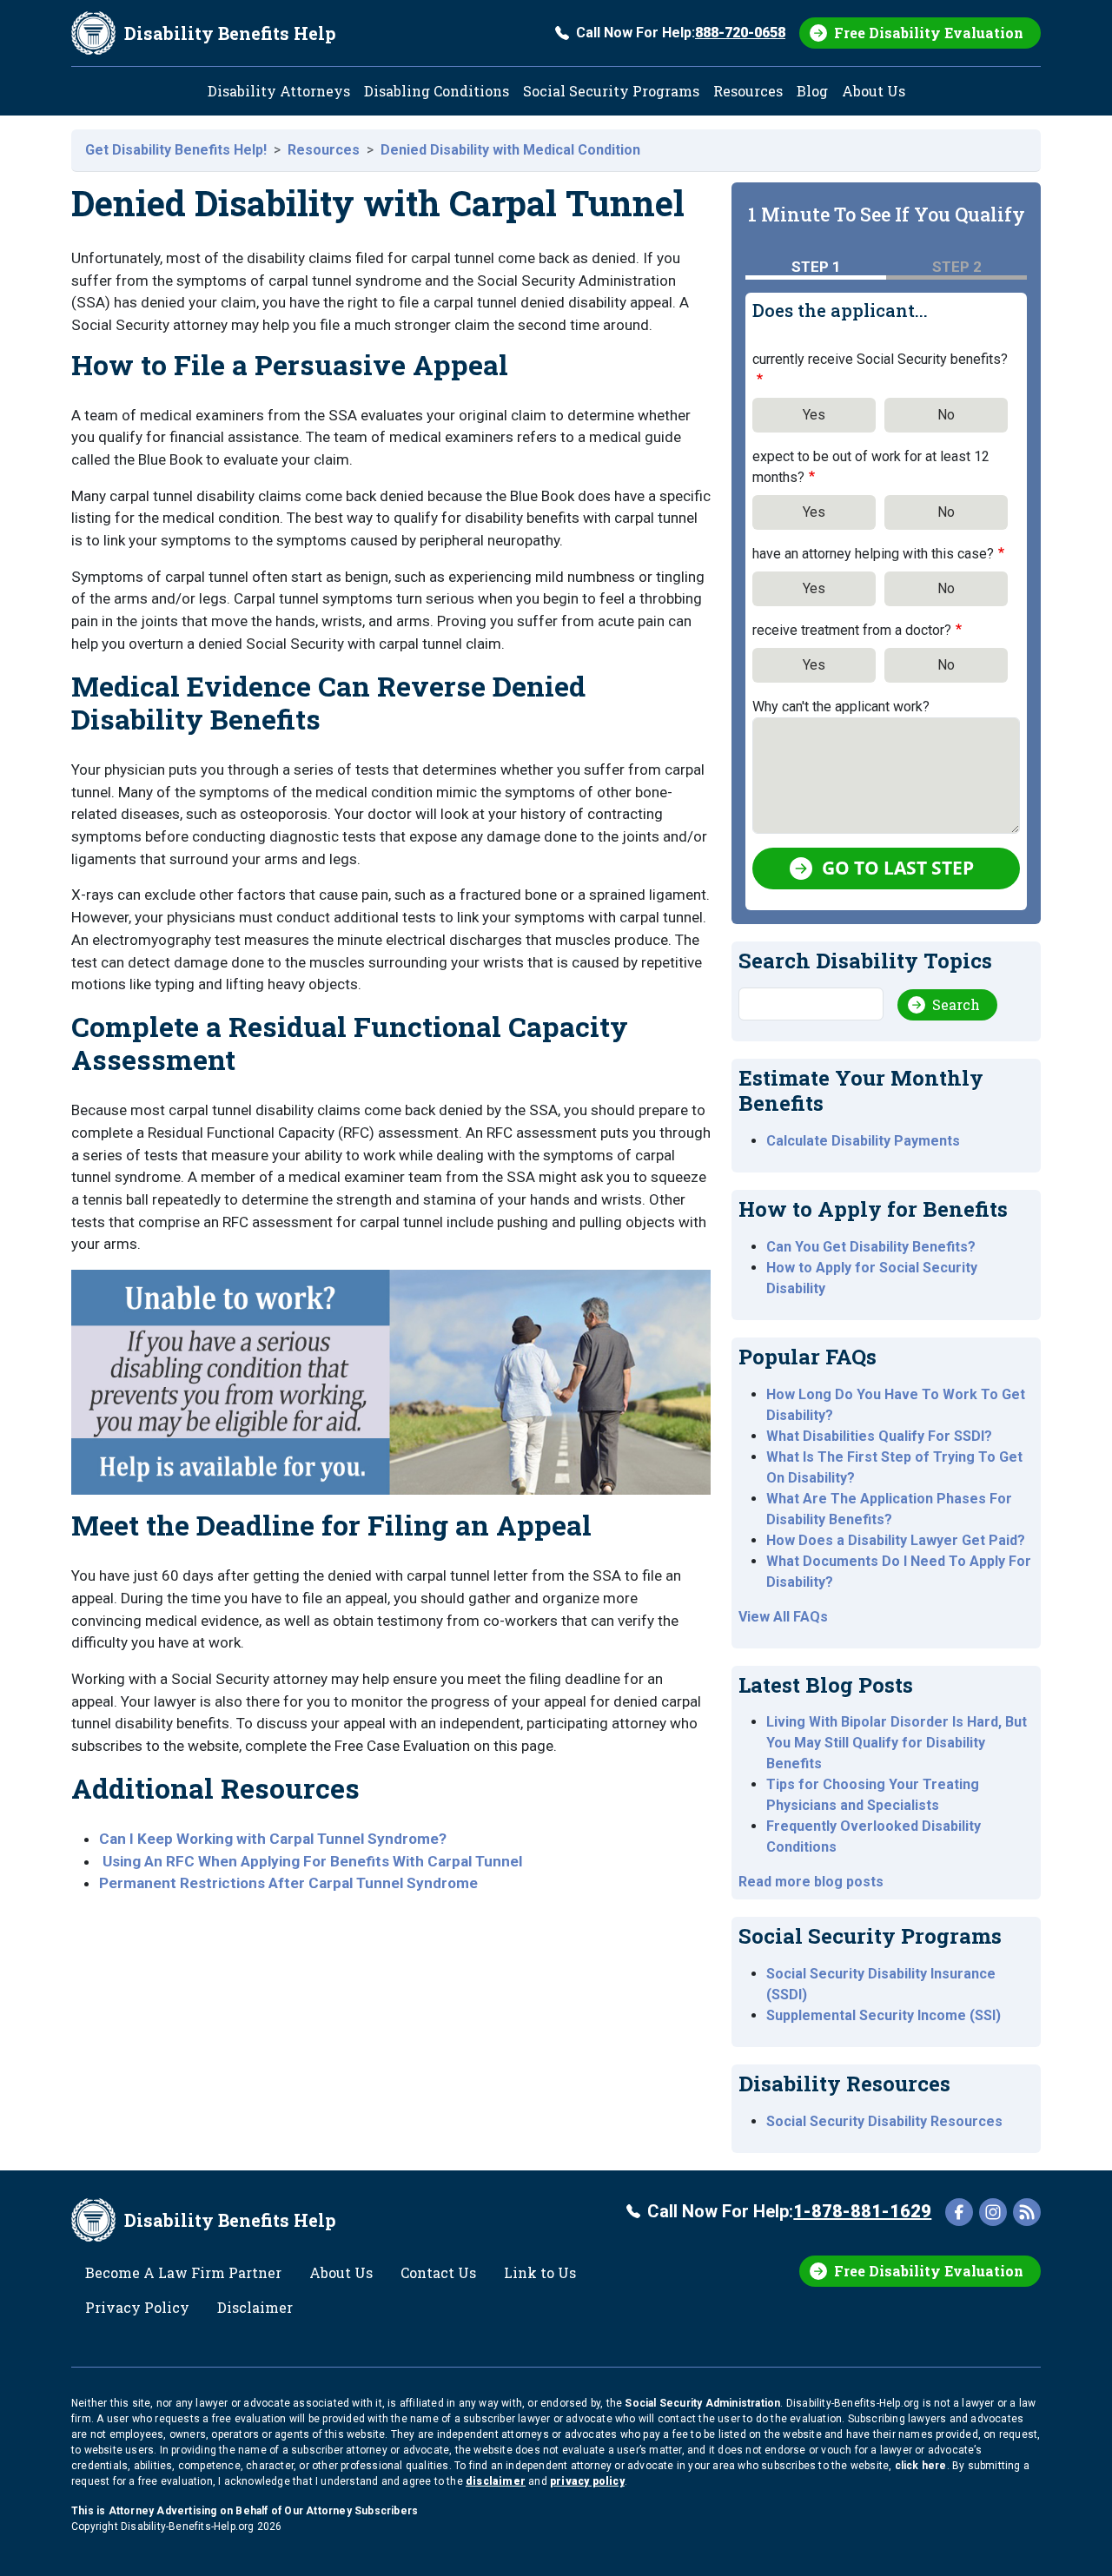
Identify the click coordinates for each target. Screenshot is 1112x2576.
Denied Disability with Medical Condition (510, 150)
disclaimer (496, 2481)
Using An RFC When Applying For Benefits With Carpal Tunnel (312, 1861)
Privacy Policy (137, 2307)
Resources (748, 91)
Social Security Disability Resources (884, 2121)
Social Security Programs (611, 91)
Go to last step (898, 868)
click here (921, 2466)
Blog (812, 91)
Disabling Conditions (437, 91)
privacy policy (587, 2481)
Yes (814, 415)
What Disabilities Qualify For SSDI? (879, 1436)
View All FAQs (783, 1617)
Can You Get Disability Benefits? (871, 1247)
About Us (874, 91)
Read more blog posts (811, 1882)
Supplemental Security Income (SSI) (884, 2015)
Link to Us (540, 2272)
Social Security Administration (702, 2403)
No (946, 415)
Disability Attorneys (279, 91)
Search (956, 1004)
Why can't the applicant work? (841, 707)
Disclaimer (255, 2307)
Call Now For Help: (681, 33)
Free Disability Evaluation (929, 33)
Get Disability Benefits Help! (176, 150)
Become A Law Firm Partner (183, 2272)
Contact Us (438, 2272)
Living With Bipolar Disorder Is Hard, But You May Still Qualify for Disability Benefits (897, 1743)
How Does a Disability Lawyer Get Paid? (896, 1540)
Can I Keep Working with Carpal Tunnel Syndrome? (273, 1839)
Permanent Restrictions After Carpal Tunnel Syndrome (288, 1883)
